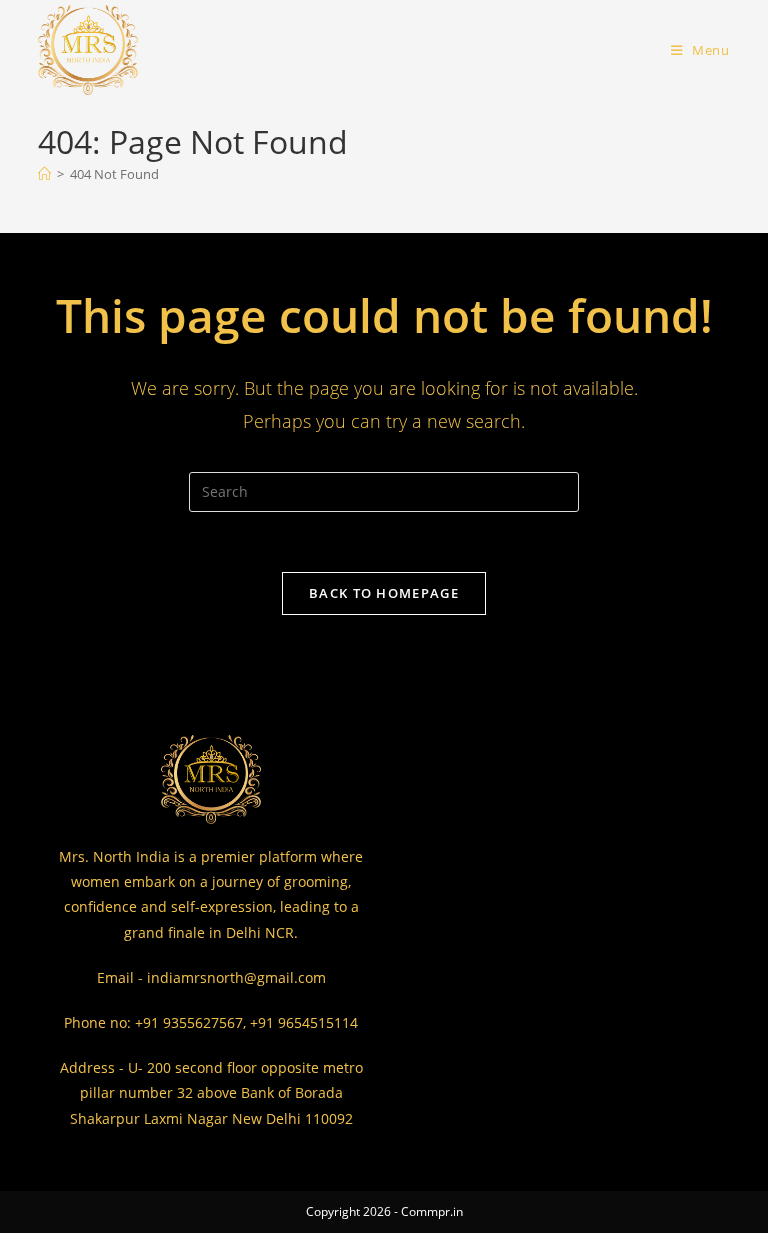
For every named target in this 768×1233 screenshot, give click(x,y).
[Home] (44, 174)
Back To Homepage (384, 593)
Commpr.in (432, 1211)
